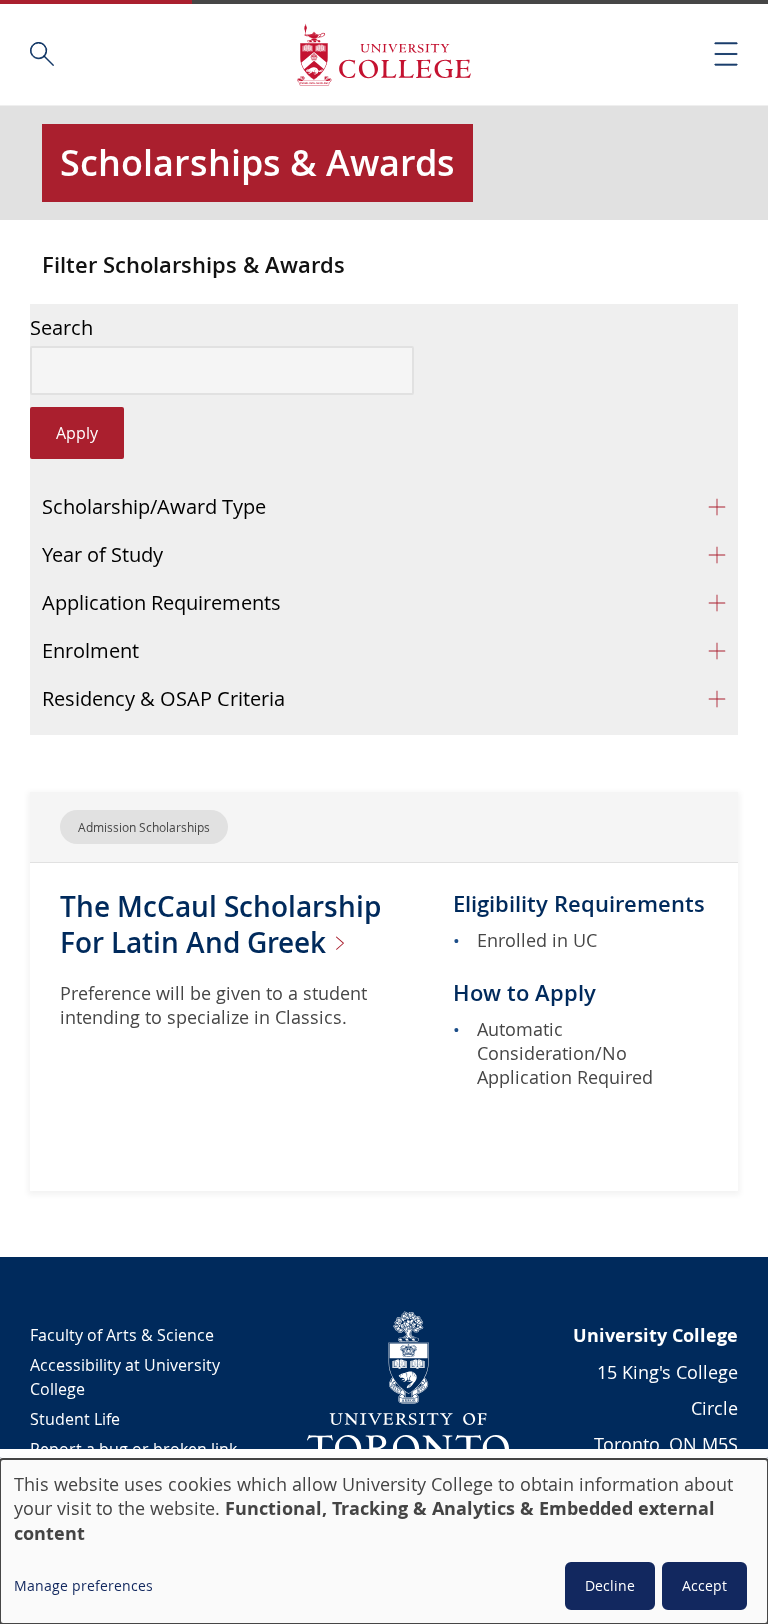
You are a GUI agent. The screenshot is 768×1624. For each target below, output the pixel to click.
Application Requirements (161, 602)
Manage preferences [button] (83, 1585)
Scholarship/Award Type (154, 506)
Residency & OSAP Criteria (163, 698)
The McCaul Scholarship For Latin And (220, 924)
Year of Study (102, 554)
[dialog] (384, 1541)
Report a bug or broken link (133, 1449)
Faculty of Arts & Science (122, 1335)
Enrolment (90, 650)
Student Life (75, 1419)
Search (61, 328)
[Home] (384, 54)
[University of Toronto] (409, 1386)
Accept (704, 1585)
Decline (610, 1585)
